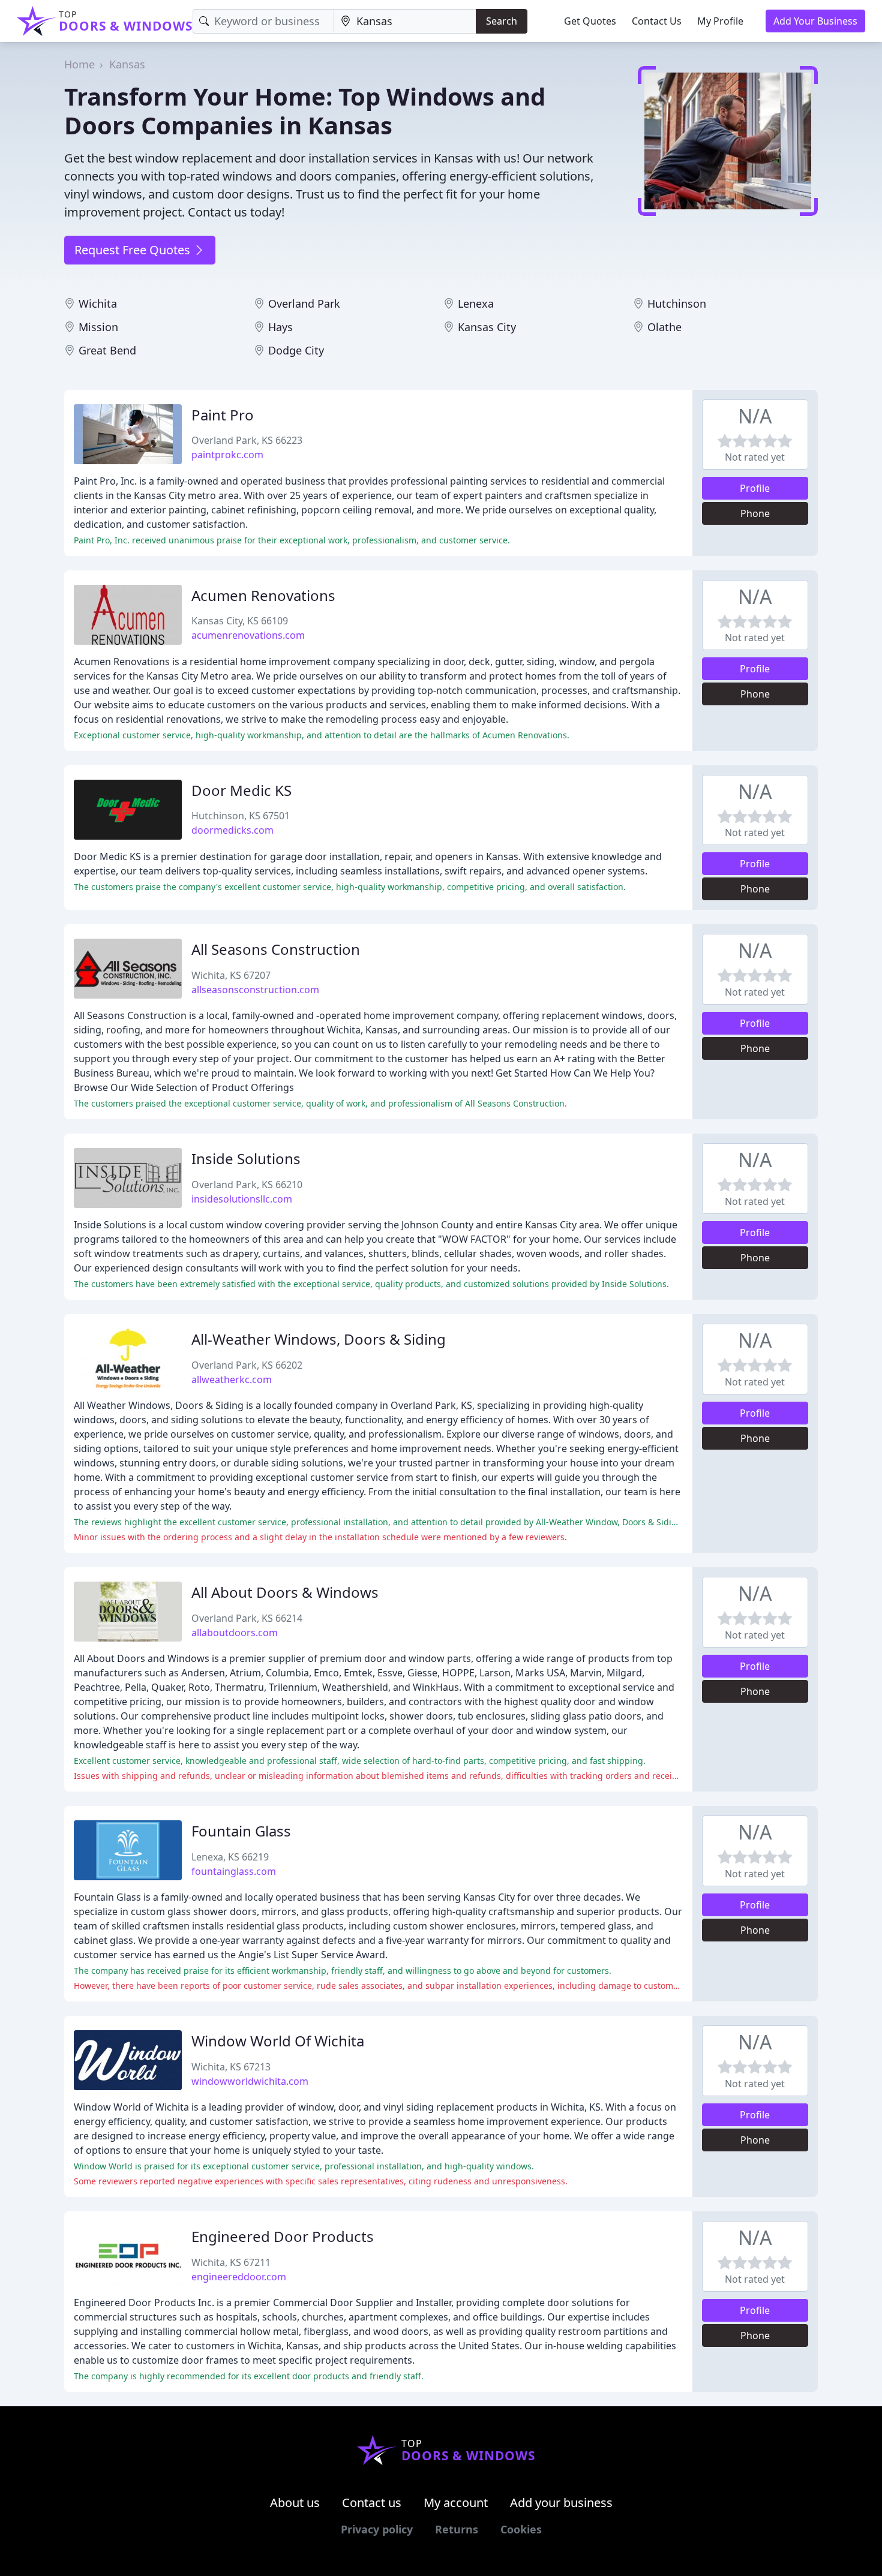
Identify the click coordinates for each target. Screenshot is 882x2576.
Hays (280, 327)
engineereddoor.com (239, 2277)
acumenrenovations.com (248, 635)
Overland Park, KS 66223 (247, 440)
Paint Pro (223, 415)
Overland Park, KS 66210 (247, 1185)
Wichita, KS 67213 (231, 2067)
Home (79, 64)
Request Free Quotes (134, 250)
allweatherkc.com (232, 1379)
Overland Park (304, 303)
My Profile (720, 21)
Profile (755, 488)
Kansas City (487, 327)
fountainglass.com (234, 1871)
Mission (98, 327)
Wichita (98, 303)
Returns (457, 2529)
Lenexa (476, 303)
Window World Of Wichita (278, 2041)
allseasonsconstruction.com (255, 990)
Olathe (664, 327)
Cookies (521, 2529)
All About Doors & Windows (285, 1592)
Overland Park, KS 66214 (247, 1618)
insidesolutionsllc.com (242, 1199)
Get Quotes (590, 21)
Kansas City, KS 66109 (240, 621)
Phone (755, 513)
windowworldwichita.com (250, 2081)
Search (502, 21)
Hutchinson (677, 303)
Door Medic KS (241, 790)
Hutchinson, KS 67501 (241, 816)
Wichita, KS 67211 (231, 2262)
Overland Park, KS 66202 (247, 1365)
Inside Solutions (246, 1158)
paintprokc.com (227, 455)
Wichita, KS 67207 (231, 975)
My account (456, 2503)
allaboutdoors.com (235, 1633)
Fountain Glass (241, 1831)
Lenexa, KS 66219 (230, 1857)
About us (295, 2503)
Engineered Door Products (283, 2236)
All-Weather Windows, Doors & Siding (319, 1339)
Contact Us (657, 21)
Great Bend (107, 350)
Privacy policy (377, 2529)
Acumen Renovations (263, 595)
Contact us (372, 2503)
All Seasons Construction (276, 949)
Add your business (561, 2503)
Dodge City (296, 350)
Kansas (127, 64)
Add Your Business (815, 21)
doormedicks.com (232, 830)
